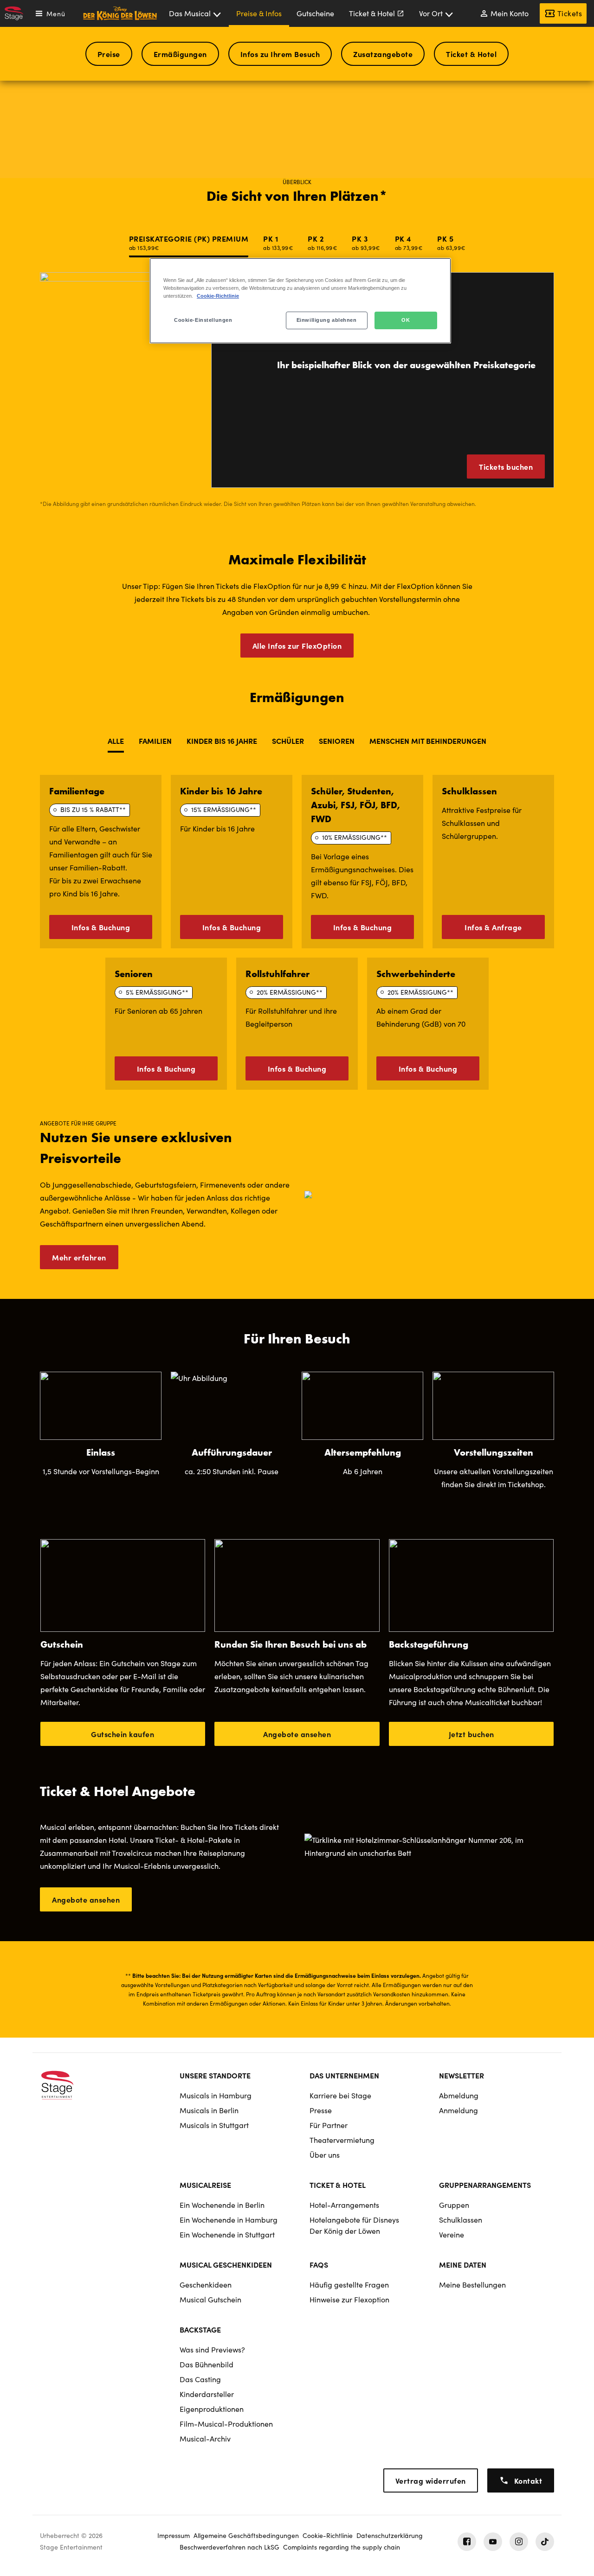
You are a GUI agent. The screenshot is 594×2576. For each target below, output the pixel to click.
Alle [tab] (116, 741)
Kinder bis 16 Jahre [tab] (222, 741)
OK (406, 320)
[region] (300, 301)
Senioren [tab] (337, 741)
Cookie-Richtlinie (218, 296)
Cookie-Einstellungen (203, 320)
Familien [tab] (155, 741)
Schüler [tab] (288, 741)
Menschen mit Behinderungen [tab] (428, 741)
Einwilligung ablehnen (327, 320)
